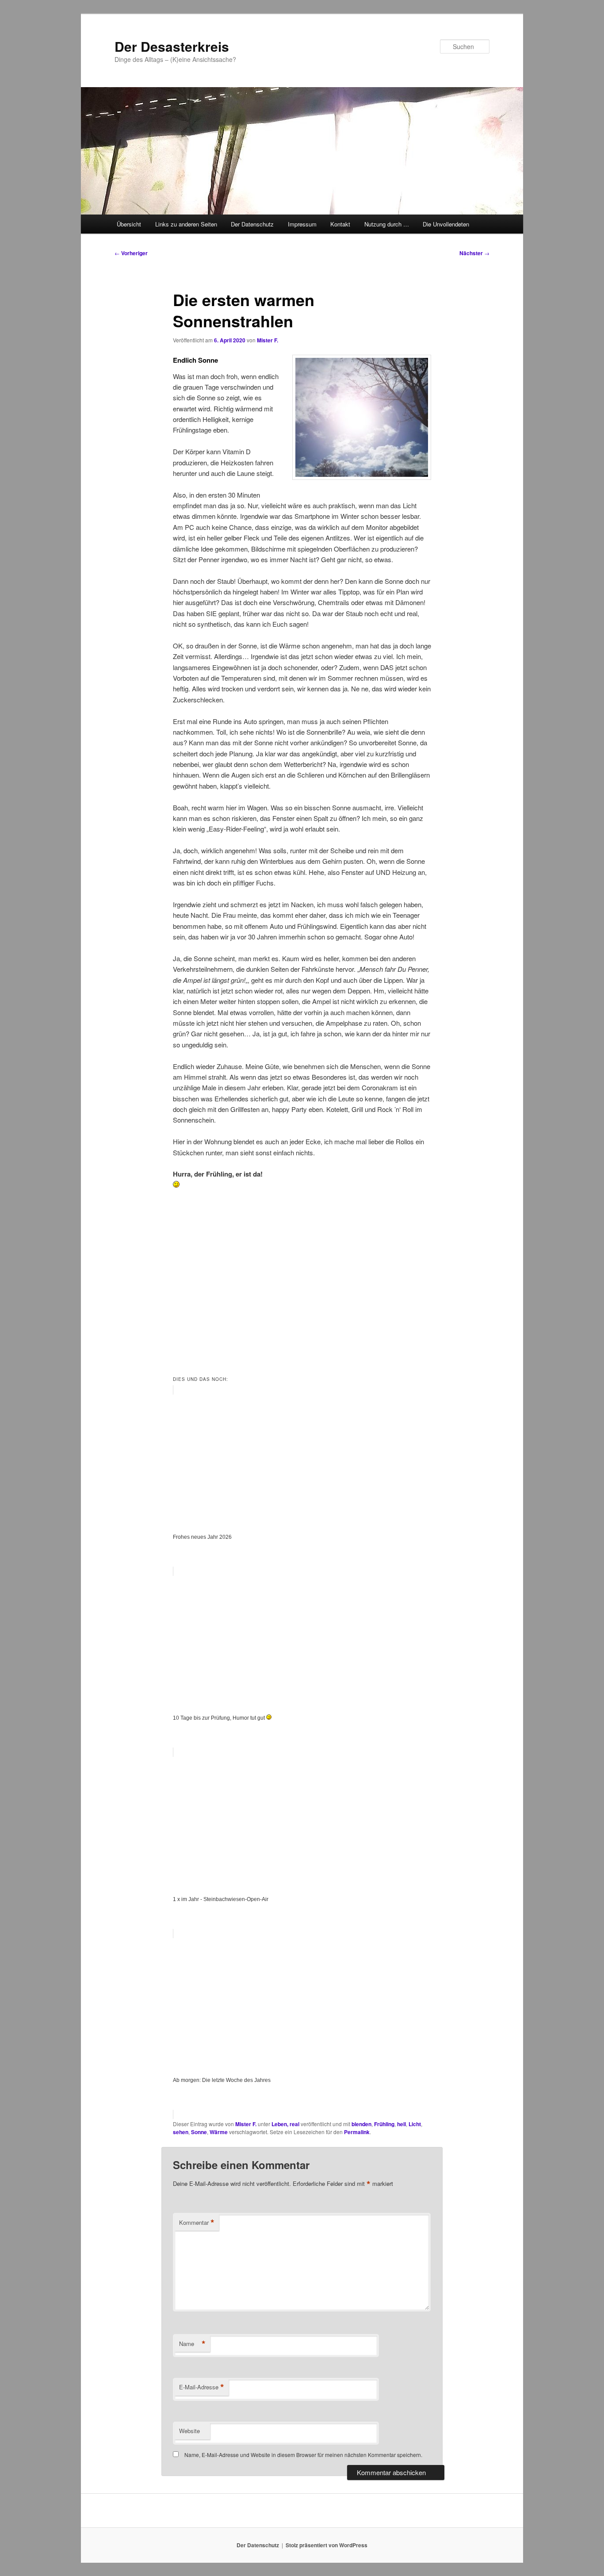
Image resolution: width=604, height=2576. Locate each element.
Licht (415, 2124)
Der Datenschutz (252, 224)
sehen (181, 2132)
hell (401, 2124)
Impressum (302, 224)
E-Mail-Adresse (202, 2387)
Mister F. (268, 340)
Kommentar (197, 2223)
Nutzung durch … (387, 224)
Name (192, 2344)
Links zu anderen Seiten (186, 224)
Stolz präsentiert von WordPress (327, 2545)
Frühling (384, 2124)
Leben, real (285, 2124)
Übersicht (129, 224)
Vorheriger (131, 253)
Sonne (199, 2132)
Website (189, 2431)
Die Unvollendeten (446, 224)
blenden (361, 2124)
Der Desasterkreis (172, 46)
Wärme (219, 2132)
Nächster (474, 253)
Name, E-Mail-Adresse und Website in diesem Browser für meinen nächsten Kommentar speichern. (303, 2455)
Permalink (357, 2132)
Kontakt (340, 224)
